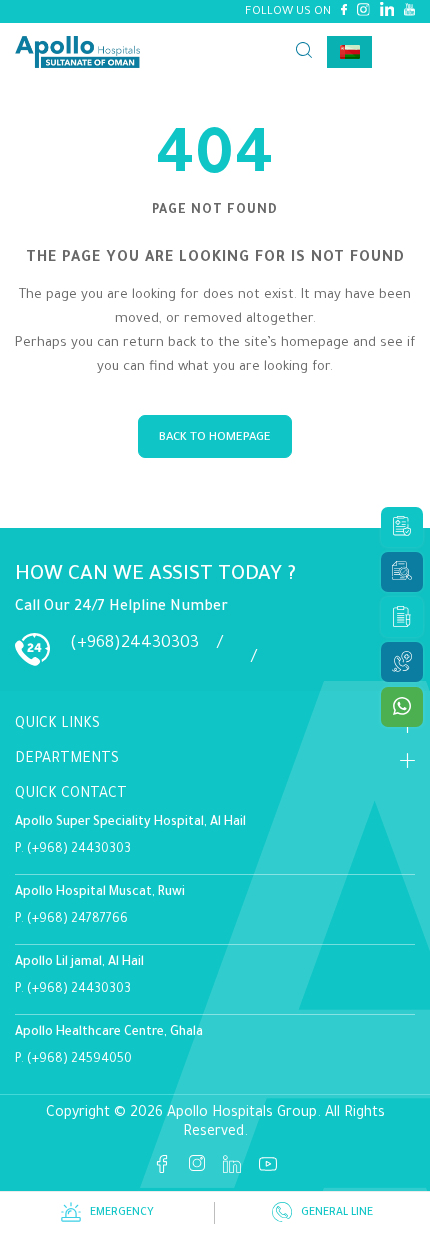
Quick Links (57, 725)
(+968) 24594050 (79, 1060)
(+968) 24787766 (77, 920)
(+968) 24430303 (79, 850)
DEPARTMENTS (67, 760)
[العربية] (349, 52)
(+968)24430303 (134, 644)
